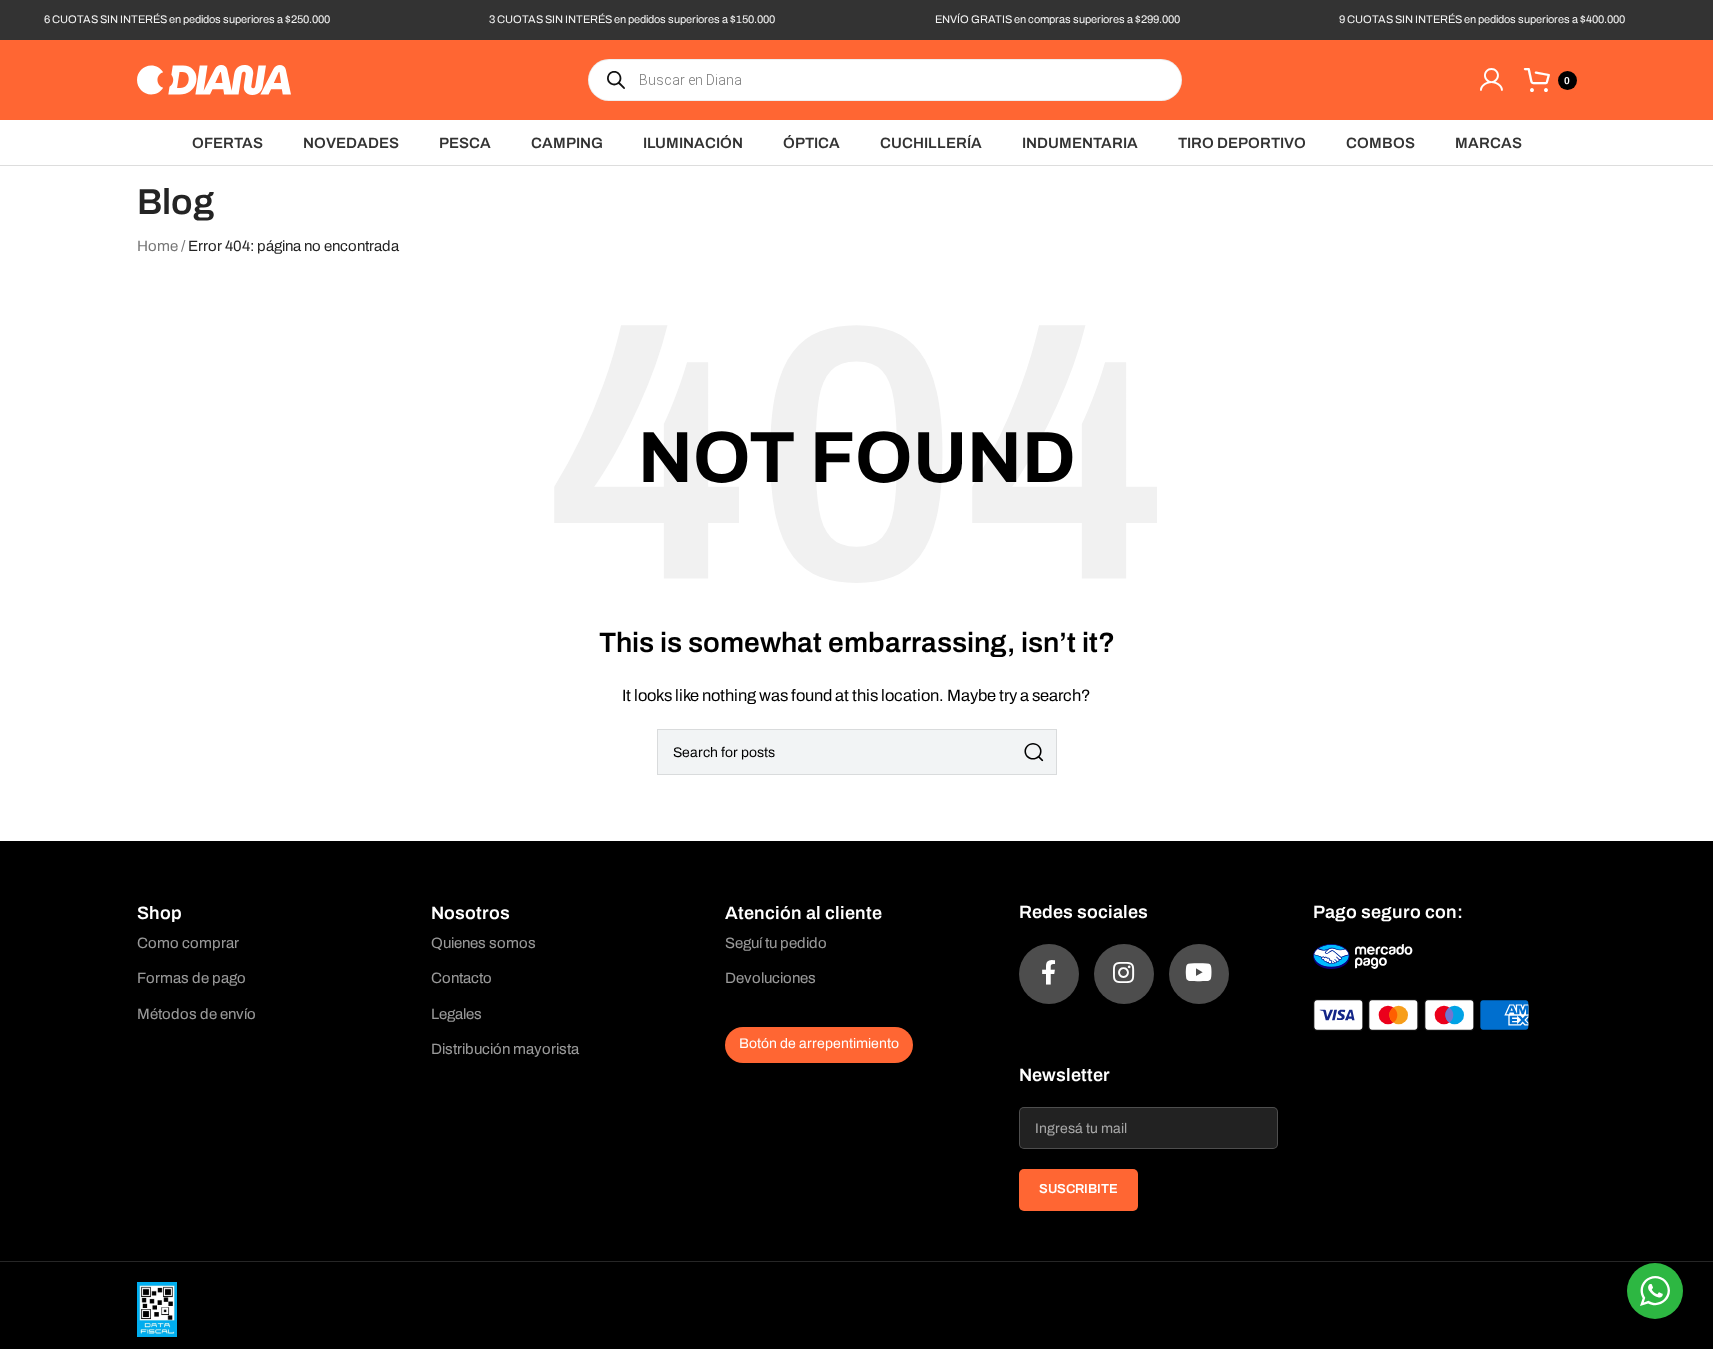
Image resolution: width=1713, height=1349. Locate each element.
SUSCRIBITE (1078, 1189)
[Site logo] (214, 79)
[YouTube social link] (1199, 974)
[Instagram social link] (1124, 974)
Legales (456, 1014)
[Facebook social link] (1049, 974)
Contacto (461, 978)
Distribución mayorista (505, 1049)
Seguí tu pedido (776, 943)
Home (157, 246)
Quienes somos (483, 943)
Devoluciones (770, 978)
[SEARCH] (1034, 752)
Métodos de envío (196, 1014)
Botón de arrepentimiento (819, 1043)
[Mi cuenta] (1491, 80)
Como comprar (188, 943)
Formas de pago (191, 978)
